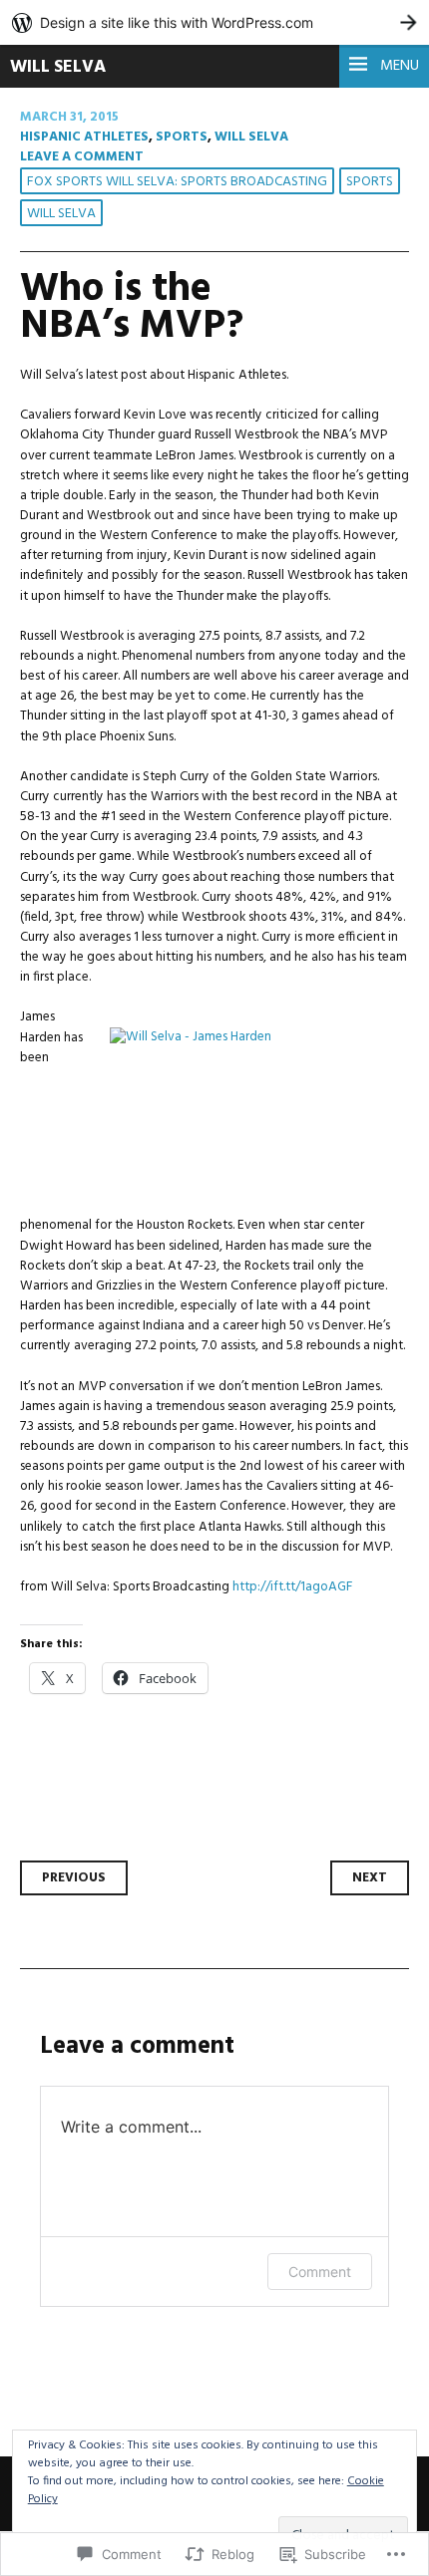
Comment (320, 2272)
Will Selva (58, 67)
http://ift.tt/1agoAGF (292, 1587)
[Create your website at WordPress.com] (214, 22)
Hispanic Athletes (84, 137)
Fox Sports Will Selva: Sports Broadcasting (177, 182)
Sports (182, 137)
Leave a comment (82, 157)
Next (370, 1878)
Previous (74, 1878)
